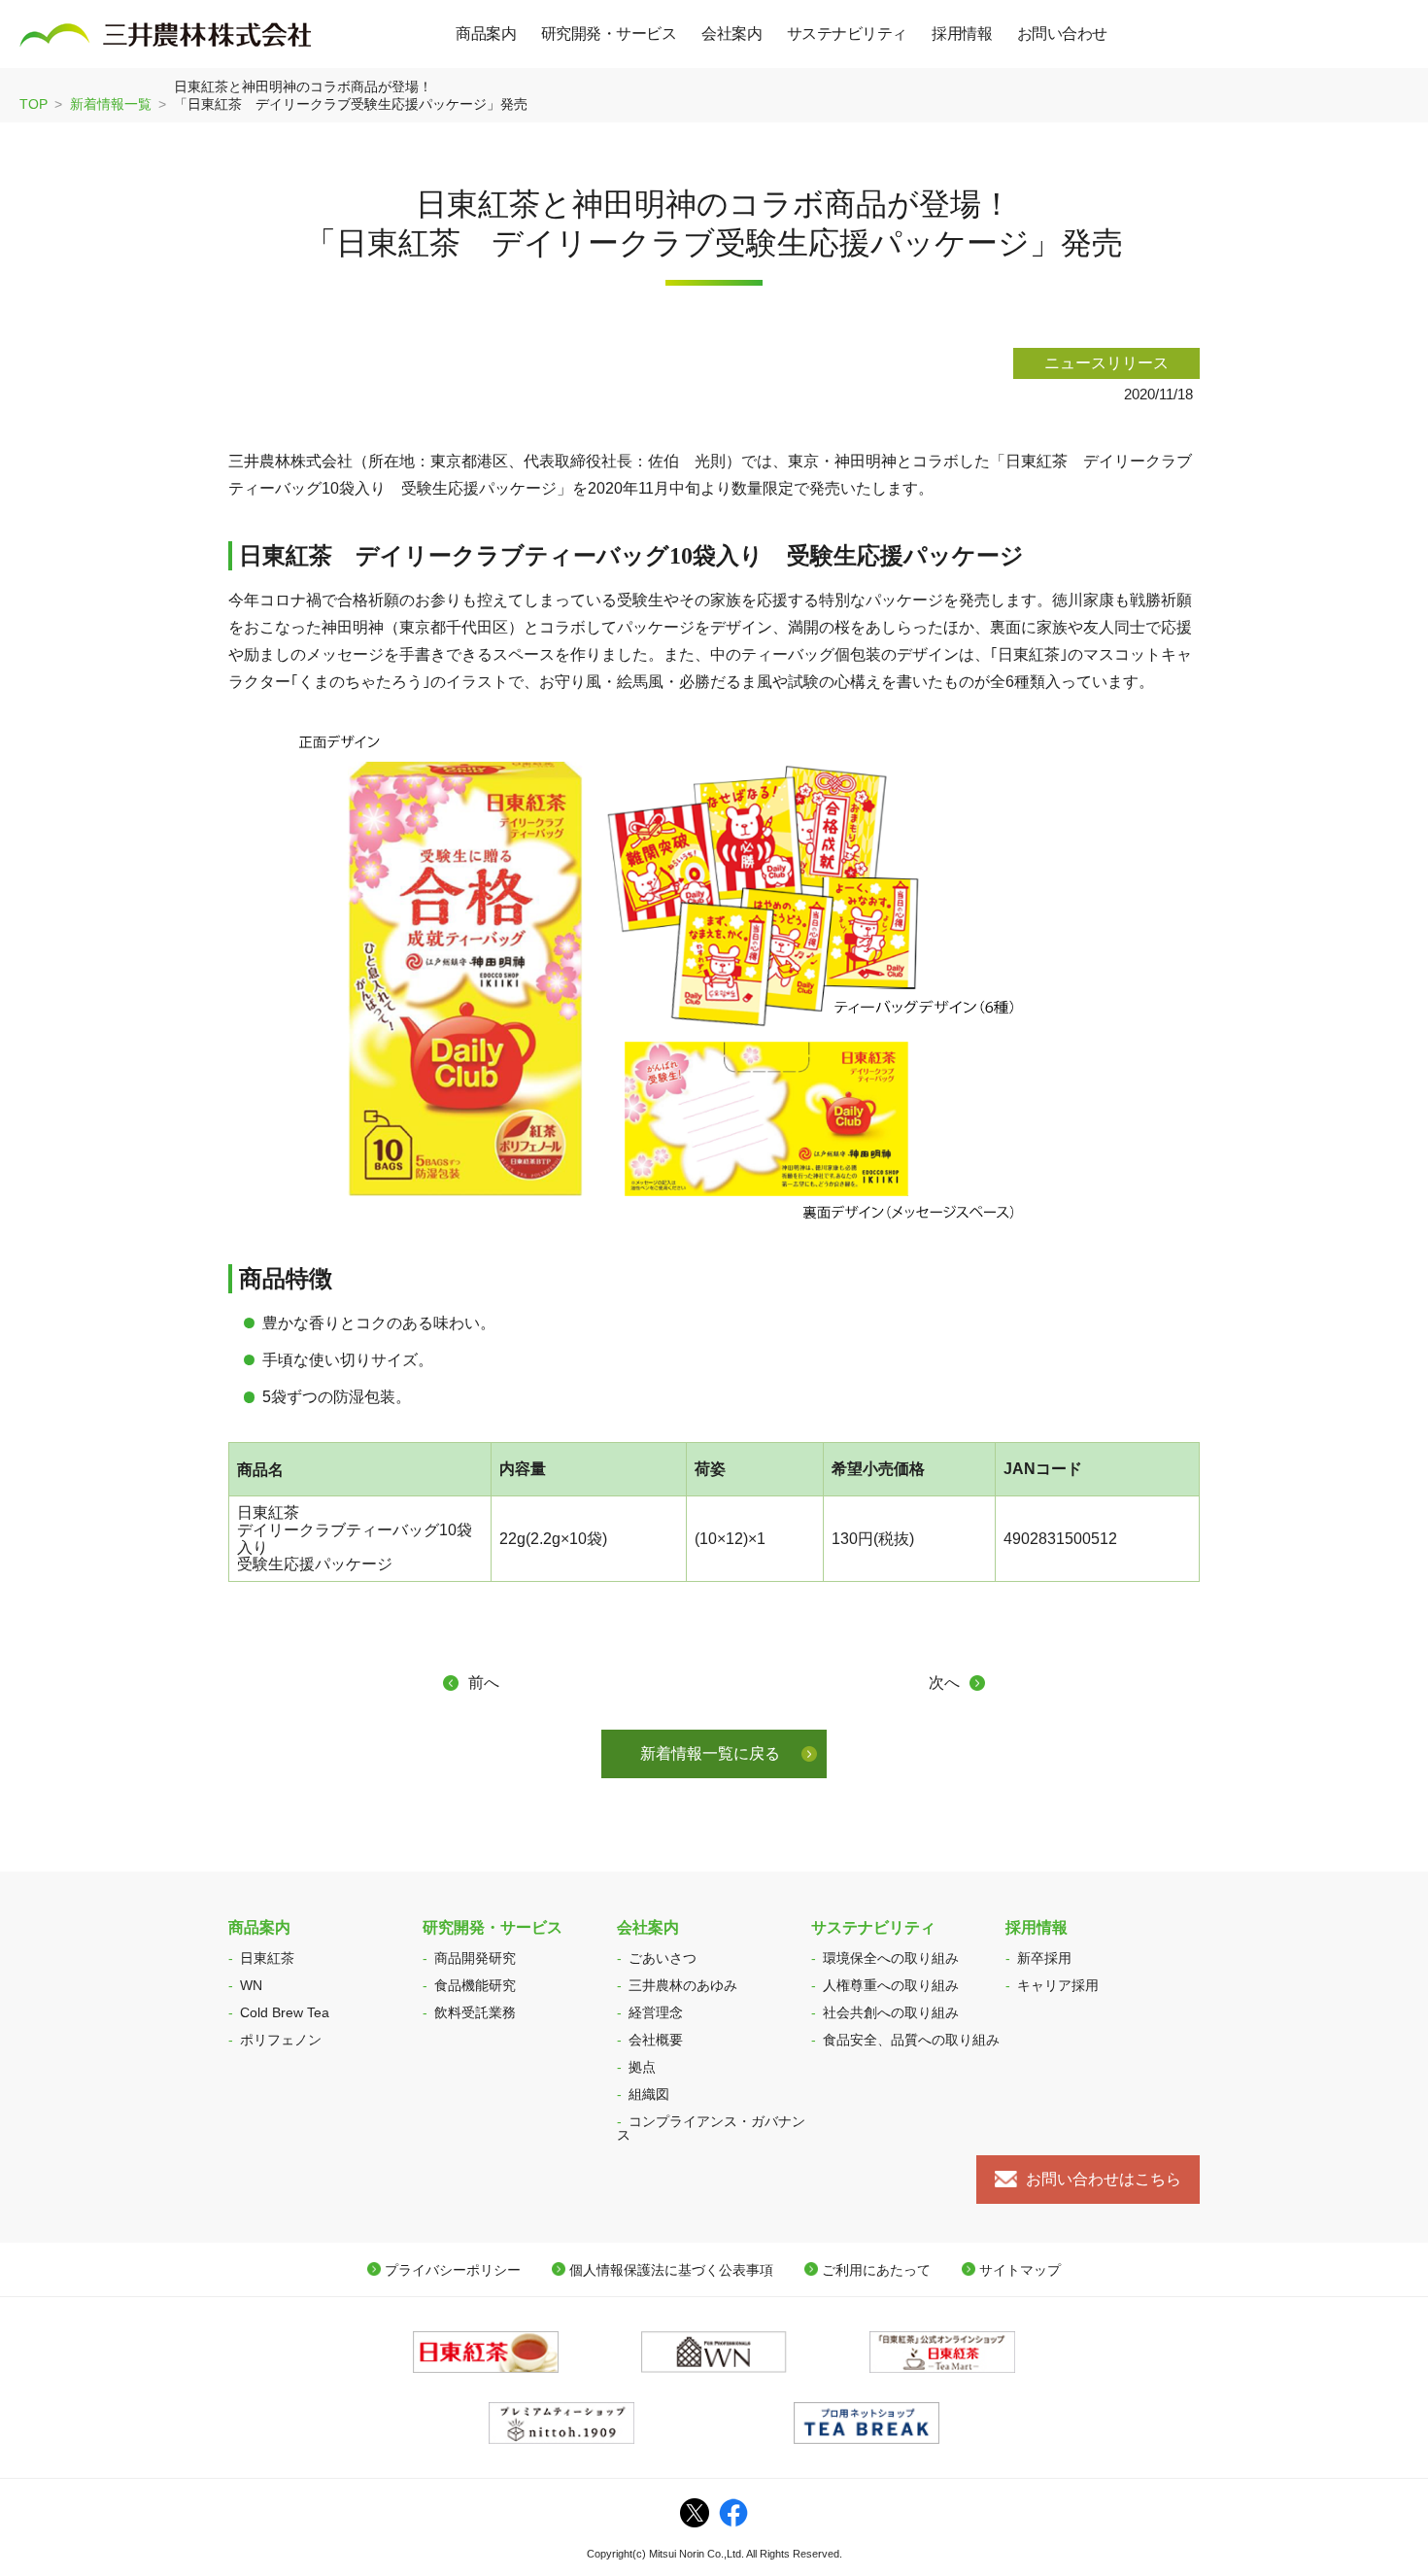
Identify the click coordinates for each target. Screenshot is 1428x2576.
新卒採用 (1044, 1958)
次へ (944, 1683)
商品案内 (259, 1927)
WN (251, 1985)
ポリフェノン (281, 2040)
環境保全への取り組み (891, 1958)
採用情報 (1037, 1927)
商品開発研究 (475, 1958)
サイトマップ (1020, 2270)
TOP (34, 104)
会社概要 (656, 2040)
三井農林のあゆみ (683, 1985)
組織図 (649, 2094)
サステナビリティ (873, 1927)
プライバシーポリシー (453, 2270)
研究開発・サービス (493, 1927)
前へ (484, 1683)
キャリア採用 (1058, 1985)
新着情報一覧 (111, 104)
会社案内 (648, 1927)
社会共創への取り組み (891, 2012)
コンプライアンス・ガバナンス (711, 2128)
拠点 (642, 2067)
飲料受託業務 (475, 2012)
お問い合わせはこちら (1104, 2179)
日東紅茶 (267, 1958)
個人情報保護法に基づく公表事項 (671, 2270)
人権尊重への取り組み (891, 1985)
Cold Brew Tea (285, 2012)
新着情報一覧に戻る (710, 1753)
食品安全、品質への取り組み (911, 2040)
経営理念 (656, 2012)
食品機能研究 (475, 1985)
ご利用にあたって (876, 2270)
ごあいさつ (663, 1958)
